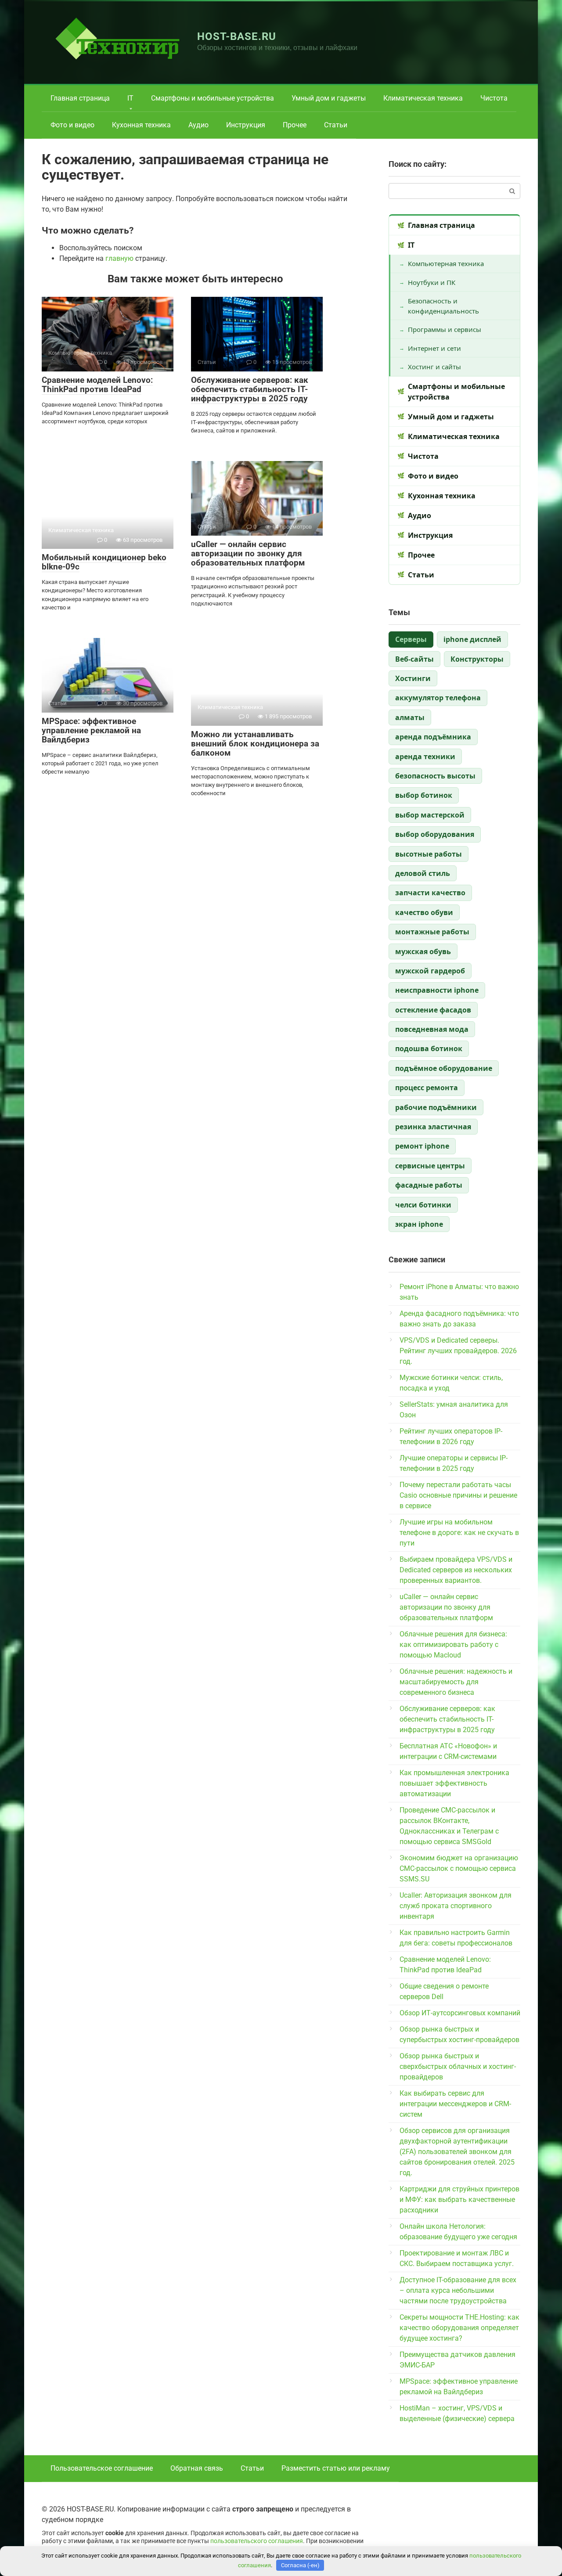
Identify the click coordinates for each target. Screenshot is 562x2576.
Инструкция (246, 125)
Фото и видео (72, 125)
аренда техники (425, 757)
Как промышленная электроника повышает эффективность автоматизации (454, 1783)
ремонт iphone (422, 1146)
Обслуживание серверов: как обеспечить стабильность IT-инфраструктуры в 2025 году (250, 389)
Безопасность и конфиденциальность (443, 306)
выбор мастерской (430, 815)
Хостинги (413, 678)
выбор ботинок (424, 795)
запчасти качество (430, 893)
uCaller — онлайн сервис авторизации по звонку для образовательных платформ (248, 553)
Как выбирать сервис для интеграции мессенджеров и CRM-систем (455, 2104)
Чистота (494, 98)
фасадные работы (429, 1185)
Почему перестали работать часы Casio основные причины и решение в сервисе (458, 1495)
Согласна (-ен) (300, 2565)
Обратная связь (197, 2468)
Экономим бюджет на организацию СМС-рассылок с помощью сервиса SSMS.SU (459, 1868)
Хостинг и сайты (434, 367)
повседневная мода (432, 1029)
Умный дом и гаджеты (329, 98)
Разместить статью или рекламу (336, 2468)
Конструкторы (477, 659)
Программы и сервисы (445, 329)
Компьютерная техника (446, 263)
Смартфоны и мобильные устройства (213, 98)
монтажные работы (432, 932)
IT (130, 98)
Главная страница (80, 98)
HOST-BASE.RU (237, 36)
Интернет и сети (434, 348)
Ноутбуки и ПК (432, 282)
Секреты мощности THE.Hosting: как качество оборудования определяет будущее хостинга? (459, 2328)
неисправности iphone (437, 990)
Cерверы (411, 639)
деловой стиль (423, 873)
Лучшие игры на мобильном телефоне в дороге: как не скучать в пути (459, 1533)
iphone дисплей (472, 639)
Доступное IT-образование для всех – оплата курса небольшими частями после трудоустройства (458, 2290)
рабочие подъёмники (436, 1107)
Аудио (198, 125)
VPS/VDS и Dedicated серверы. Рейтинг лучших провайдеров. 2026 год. (458, 1351)
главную (119, 258)
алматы (410, 717)
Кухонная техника (141, 125)
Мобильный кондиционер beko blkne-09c (104, 562)
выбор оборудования (435, 834)
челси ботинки (423, 1205)
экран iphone (419, 1224)
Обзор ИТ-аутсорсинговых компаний (460, 2013)
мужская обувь (423, 951)
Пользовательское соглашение (102, 2468)
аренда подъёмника (433, 737)
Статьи (336, 125)
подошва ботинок (429, 1048)
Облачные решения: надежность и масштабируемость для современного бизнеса (456, 1682)
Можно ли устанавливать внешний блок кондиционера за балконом (255, 744)
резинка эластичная (433, 1127)
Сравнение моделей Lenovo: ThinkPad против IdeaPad (97, 385)
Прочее (295, 125)
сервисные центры (430, 1166)
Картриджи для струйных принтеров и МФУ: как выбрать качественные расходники (459, 2200)
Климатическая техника (423, 98)
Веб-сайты (414, 659)
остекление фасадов (433, 1010)
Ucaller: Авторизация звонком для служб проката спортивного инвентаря (456, 1906)
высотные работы (429, 854)
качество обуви (424, 912)
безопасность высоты (435, 776)
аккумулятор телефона (438, 698)
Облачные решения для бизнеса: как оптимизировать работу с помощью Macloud (453, 1645)
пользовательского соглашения (257, 2541)
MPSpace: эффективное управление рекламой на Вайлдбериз (91, 730)
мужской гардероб (430, 971)
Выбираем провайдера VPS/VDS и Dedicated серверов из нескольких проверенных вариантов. (456, 1570)
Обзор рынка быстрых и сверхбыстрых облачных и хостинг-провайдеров (458, 2066)
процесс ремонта (427, 1088)
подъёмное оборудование (444, 1068)
